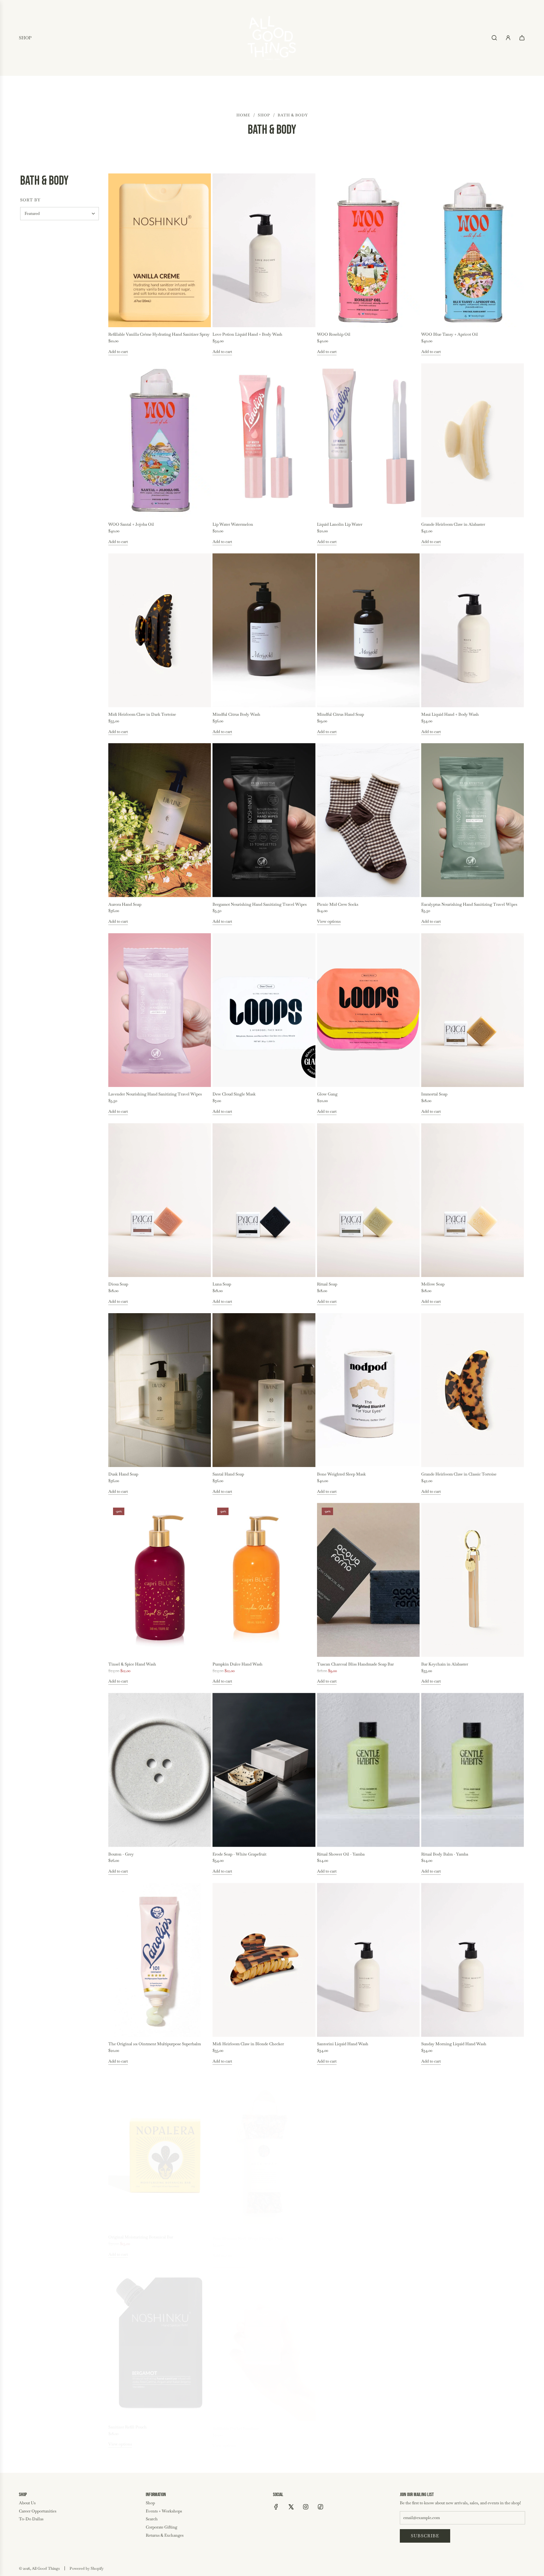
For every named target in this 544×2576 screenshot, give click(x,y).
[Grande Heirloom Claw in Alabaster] (473, 440)
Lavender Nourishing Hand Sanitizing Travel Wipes (155, 1094)
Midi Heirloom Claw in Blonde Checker (248, 2044)
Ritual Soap (327, 1284)
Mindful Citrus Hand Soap (340, 714)
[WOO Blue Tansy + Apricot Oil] (473, 250)
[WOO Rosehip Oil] (368, 250)
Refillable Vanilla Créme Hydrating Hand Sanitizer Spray (159, 334)
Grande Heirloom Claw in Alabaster (453, 524)
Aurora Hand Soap (125, 904)
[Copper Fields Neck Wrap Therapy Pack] (368, 2340)
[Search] (494, 38)
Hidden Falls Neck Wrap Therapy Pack (456, 2424)
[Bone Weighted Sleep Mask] (368, 1390)
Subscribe (425, 2536)
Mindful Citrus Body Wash (236, 714)
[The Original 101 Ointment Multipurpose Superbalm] (160, 1960)
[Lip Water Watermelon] (264, 440)
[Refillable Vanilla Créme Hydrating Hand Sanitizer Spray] (160, 250)
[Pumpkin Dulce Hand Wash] (264, 1580)
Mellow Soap (433, 1284)
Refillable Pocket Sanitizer (236, 2424)
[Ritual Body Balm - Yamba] (473, 1770)
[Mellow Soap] (473, 1200)
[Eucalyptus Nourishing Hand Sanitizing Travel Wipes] (473, 820)
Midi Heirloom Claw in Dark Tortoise (142, 714)
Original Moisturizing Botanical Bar (141, 2234)
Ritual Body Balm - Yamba (445, 1854)
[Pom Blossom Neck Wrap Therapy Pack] (264, 2150)
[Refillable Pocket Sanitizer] (264, 2340)
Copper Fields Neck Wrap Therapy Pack (353, 2424)
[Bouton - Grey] (160, 1770)
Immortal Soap (434, 1094)
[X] (291, 2507)
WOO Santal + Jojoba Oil (131, 524)
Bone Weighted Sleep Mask (341, 1474)
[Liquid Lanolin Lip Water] (368, 440)
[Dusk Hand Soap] (160, 1390)
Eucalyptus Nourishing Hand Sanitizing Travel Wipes (469, 904)
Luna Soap (222, 1284)
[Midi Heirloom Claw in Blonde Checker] (264, 1960)
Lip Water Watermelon (233, 524)
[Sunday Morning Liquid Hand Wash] (473, 1960)
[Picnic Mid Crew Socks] (368, 820)
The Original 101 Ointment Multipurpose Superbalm (155, 2044)
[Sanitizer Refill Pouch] (160, 2340)
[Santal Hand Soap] (264, 1390)
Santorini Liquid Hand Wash (343, 2044)
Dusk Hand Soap (123, 1474)
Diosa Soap (118, 1284)
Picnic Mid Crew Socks (338, 904)
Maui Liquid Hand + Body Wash (450, 714)
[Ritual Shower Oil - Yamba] (368, 1770)
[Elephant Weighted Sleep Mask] (368, 2150)
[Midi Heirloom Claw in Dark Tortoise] (160, 630)
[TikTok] (320, 2507)
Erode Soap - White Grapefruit (239, 1854)
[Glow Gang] (368, 1010)
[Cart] (522, 38)
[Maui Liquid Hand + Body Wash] (473, 630)
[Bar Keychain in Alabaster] (473, 1580)
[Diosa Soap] (160, 1200)
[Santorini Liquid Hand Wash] (368, 1960)
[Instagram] (306, 2507)
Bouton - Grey (121, 1854)
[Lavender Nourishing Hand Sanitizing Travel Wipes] (160, 1010)
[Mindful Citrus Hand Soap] (368, 630)
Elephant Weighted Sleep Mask (345, 2234)
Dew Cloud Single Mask (234, 1094)
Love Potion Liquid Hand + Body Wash (247, 334)
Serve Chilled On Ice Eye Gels (448, 2234)
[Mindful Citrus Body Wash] (264, 630)
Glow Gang (327, 1094)
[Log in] (508, 38)
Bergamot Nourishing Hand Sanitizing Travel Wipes (260, 904)
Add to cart (118, 352)
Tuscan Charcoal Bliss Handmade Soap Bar (355, 1664)
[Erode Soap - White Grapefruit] (264, 1770)
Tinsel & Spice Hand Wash (132, 1664)
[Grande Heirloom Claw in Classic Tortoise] (473, 1390)
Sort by (30, 200)
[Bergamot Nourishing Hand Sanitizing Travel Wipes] (264, 820)
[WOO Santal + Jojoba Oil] (160, 440)
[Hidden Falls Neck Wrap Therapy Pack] (473, 2340)
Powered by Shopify (87, 2568)
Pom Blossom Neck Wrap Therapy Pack (248, 2234)
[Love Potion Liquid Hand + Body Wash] (264, 250)
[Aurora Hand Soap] (160, 820)
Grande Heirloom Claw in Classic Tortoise (459, 1474)
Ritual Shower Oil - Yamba (341, 1854)
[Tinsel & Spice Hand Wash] (160, 1580)
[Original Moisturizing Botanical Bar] (160, 2150)
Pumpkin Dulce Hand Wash (238, 1664)
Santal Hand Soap (228, 1474)
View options (329, 921)
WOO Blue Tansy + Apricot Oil (450, 334)
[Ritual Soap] (368, 1200)
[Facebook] (276, 2507)
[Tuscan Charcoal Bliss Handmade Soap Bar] (368, 1580)
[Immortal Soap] (473, 1010)
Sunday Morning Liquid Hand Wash (454, 2044)
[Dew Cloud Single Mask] (264, 1010)
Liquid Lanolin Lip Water (340, 524)
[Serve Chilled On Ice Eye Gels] (473, 2150)
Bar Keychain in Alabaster (445, 1664)
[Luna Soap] (264, 1200)
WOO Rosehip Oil (334, 334)
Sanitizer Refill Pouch (127, 2424)
